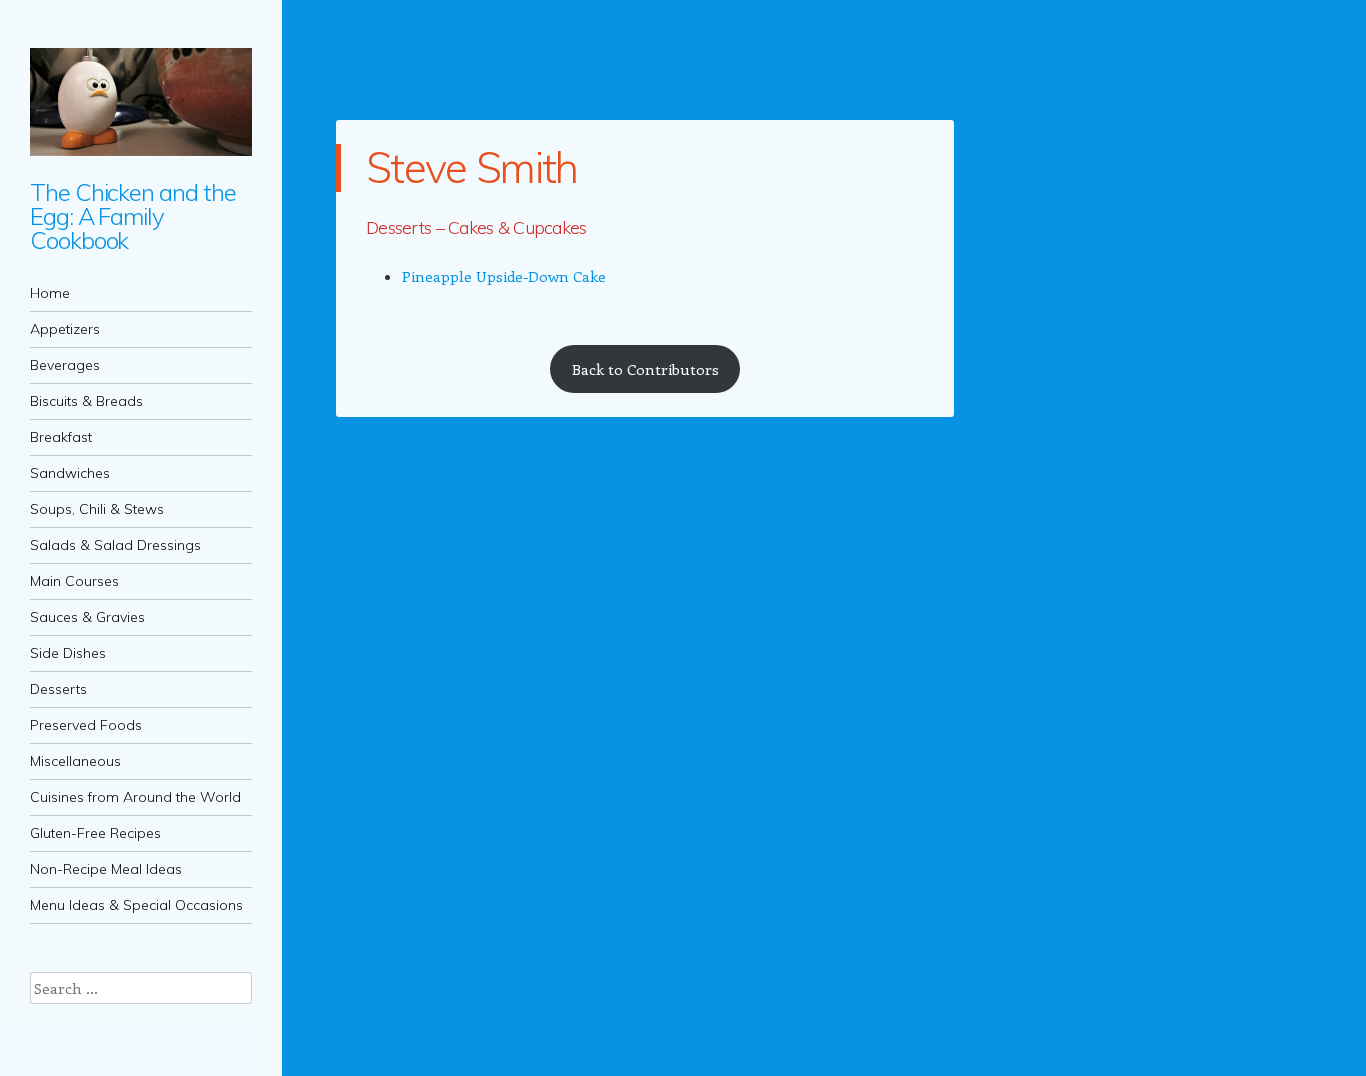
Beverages (65, 365)
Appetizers (65, 329)
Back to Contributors (645, 369)
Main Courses (74, 581)
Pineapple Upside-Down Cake (504, 276)
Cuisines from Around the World (135, 797)
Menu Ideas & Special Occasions (136, 905)
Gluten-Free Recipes (95, 833)
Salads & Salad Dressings (115, 545)
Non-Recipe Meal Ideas (106, 869)
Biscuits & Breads (86, 401)
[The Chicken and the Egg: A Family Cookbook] (141, 102)
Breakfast (61, 437)
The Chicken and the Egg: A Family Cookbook (132, 216)
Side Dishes (68, 653)
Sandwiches (70, 473)
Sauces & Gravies (87, 617)
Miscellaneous (75, 761)
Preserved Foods (86, 725)
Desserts (58, 689)
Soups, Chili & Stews (97, 509)
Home (50, 293)
